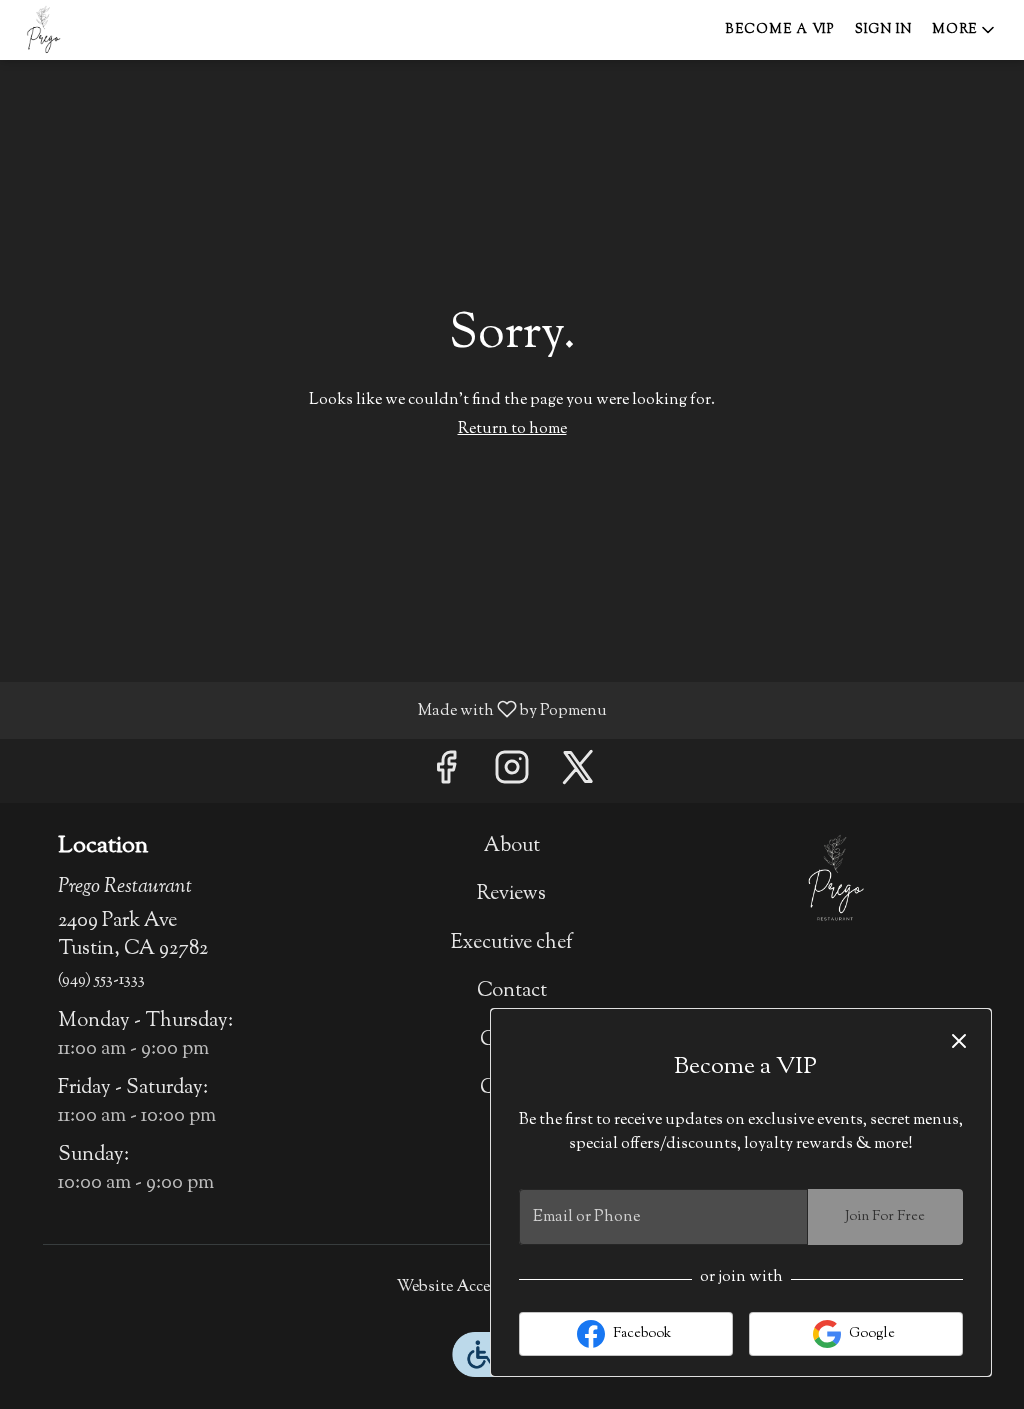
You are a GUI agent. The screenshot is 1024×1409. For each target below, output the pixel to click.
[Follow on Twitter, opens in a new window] (578, 775)
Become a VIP (780, 30)
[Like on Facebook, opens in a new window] (446, 775)
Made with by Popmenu (311, 709)
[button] (965, 30)
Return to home (512, 429)
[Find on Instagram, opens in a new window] (512, 775)
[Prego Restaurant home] (106, 30)
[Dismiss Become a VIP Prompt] (959, 1041)
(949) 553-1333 (101, 981)
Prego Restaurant (834, 878)
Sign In (883, 30)
